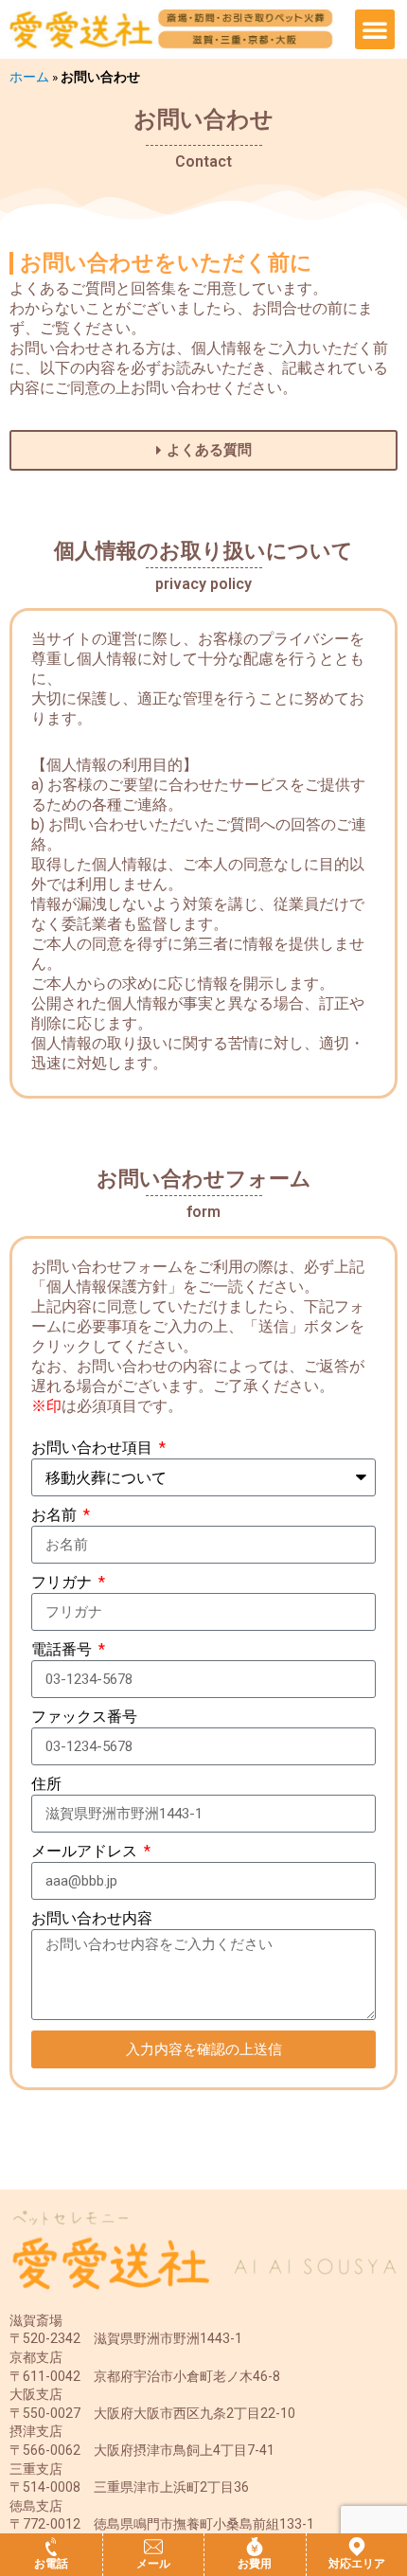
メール (153, 2564)
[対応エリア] (357, 2547)
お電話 (51, 2564)
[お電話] (51, 2547)
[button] (375, 29)
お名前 (56, 1515)
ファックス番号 (84, 1717)
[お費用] (255, 2547)
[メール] (153, 2547)
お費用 (255, 2564)
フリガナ (63, 1582)
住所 (46, 1784)
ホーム (29, 77)
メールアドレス (86, 1851)
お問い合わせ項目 (94, 1448)
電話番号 (63, 1649)
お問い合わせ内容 (92, 1918)
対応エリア (357, 2564)
